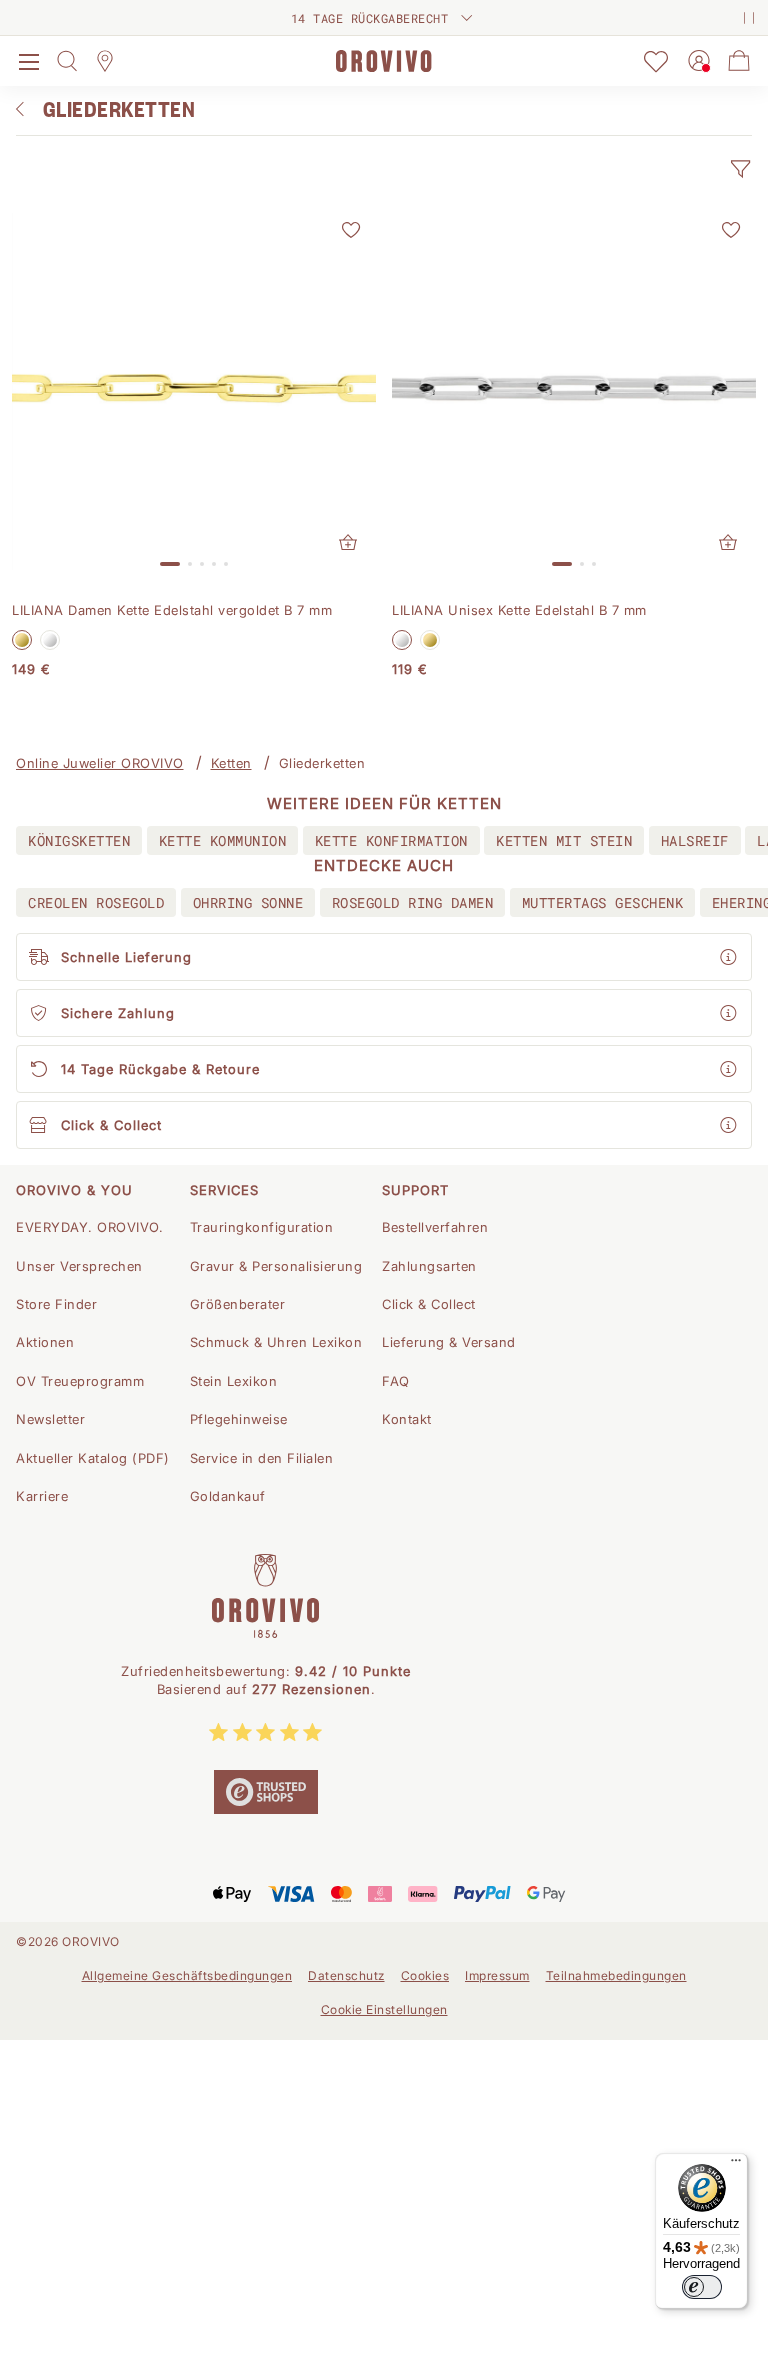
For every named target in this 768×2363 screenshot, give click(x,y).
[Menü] (736, 2165)
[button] (740, 169)
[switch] (702, 2287)
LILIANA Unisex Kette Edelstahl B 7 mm (519, 610)
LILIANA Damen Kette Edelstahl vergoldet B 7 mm (172, 610)
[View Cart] (739, 61)
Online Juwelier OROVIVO (100, 763)
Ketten (231, 763)
